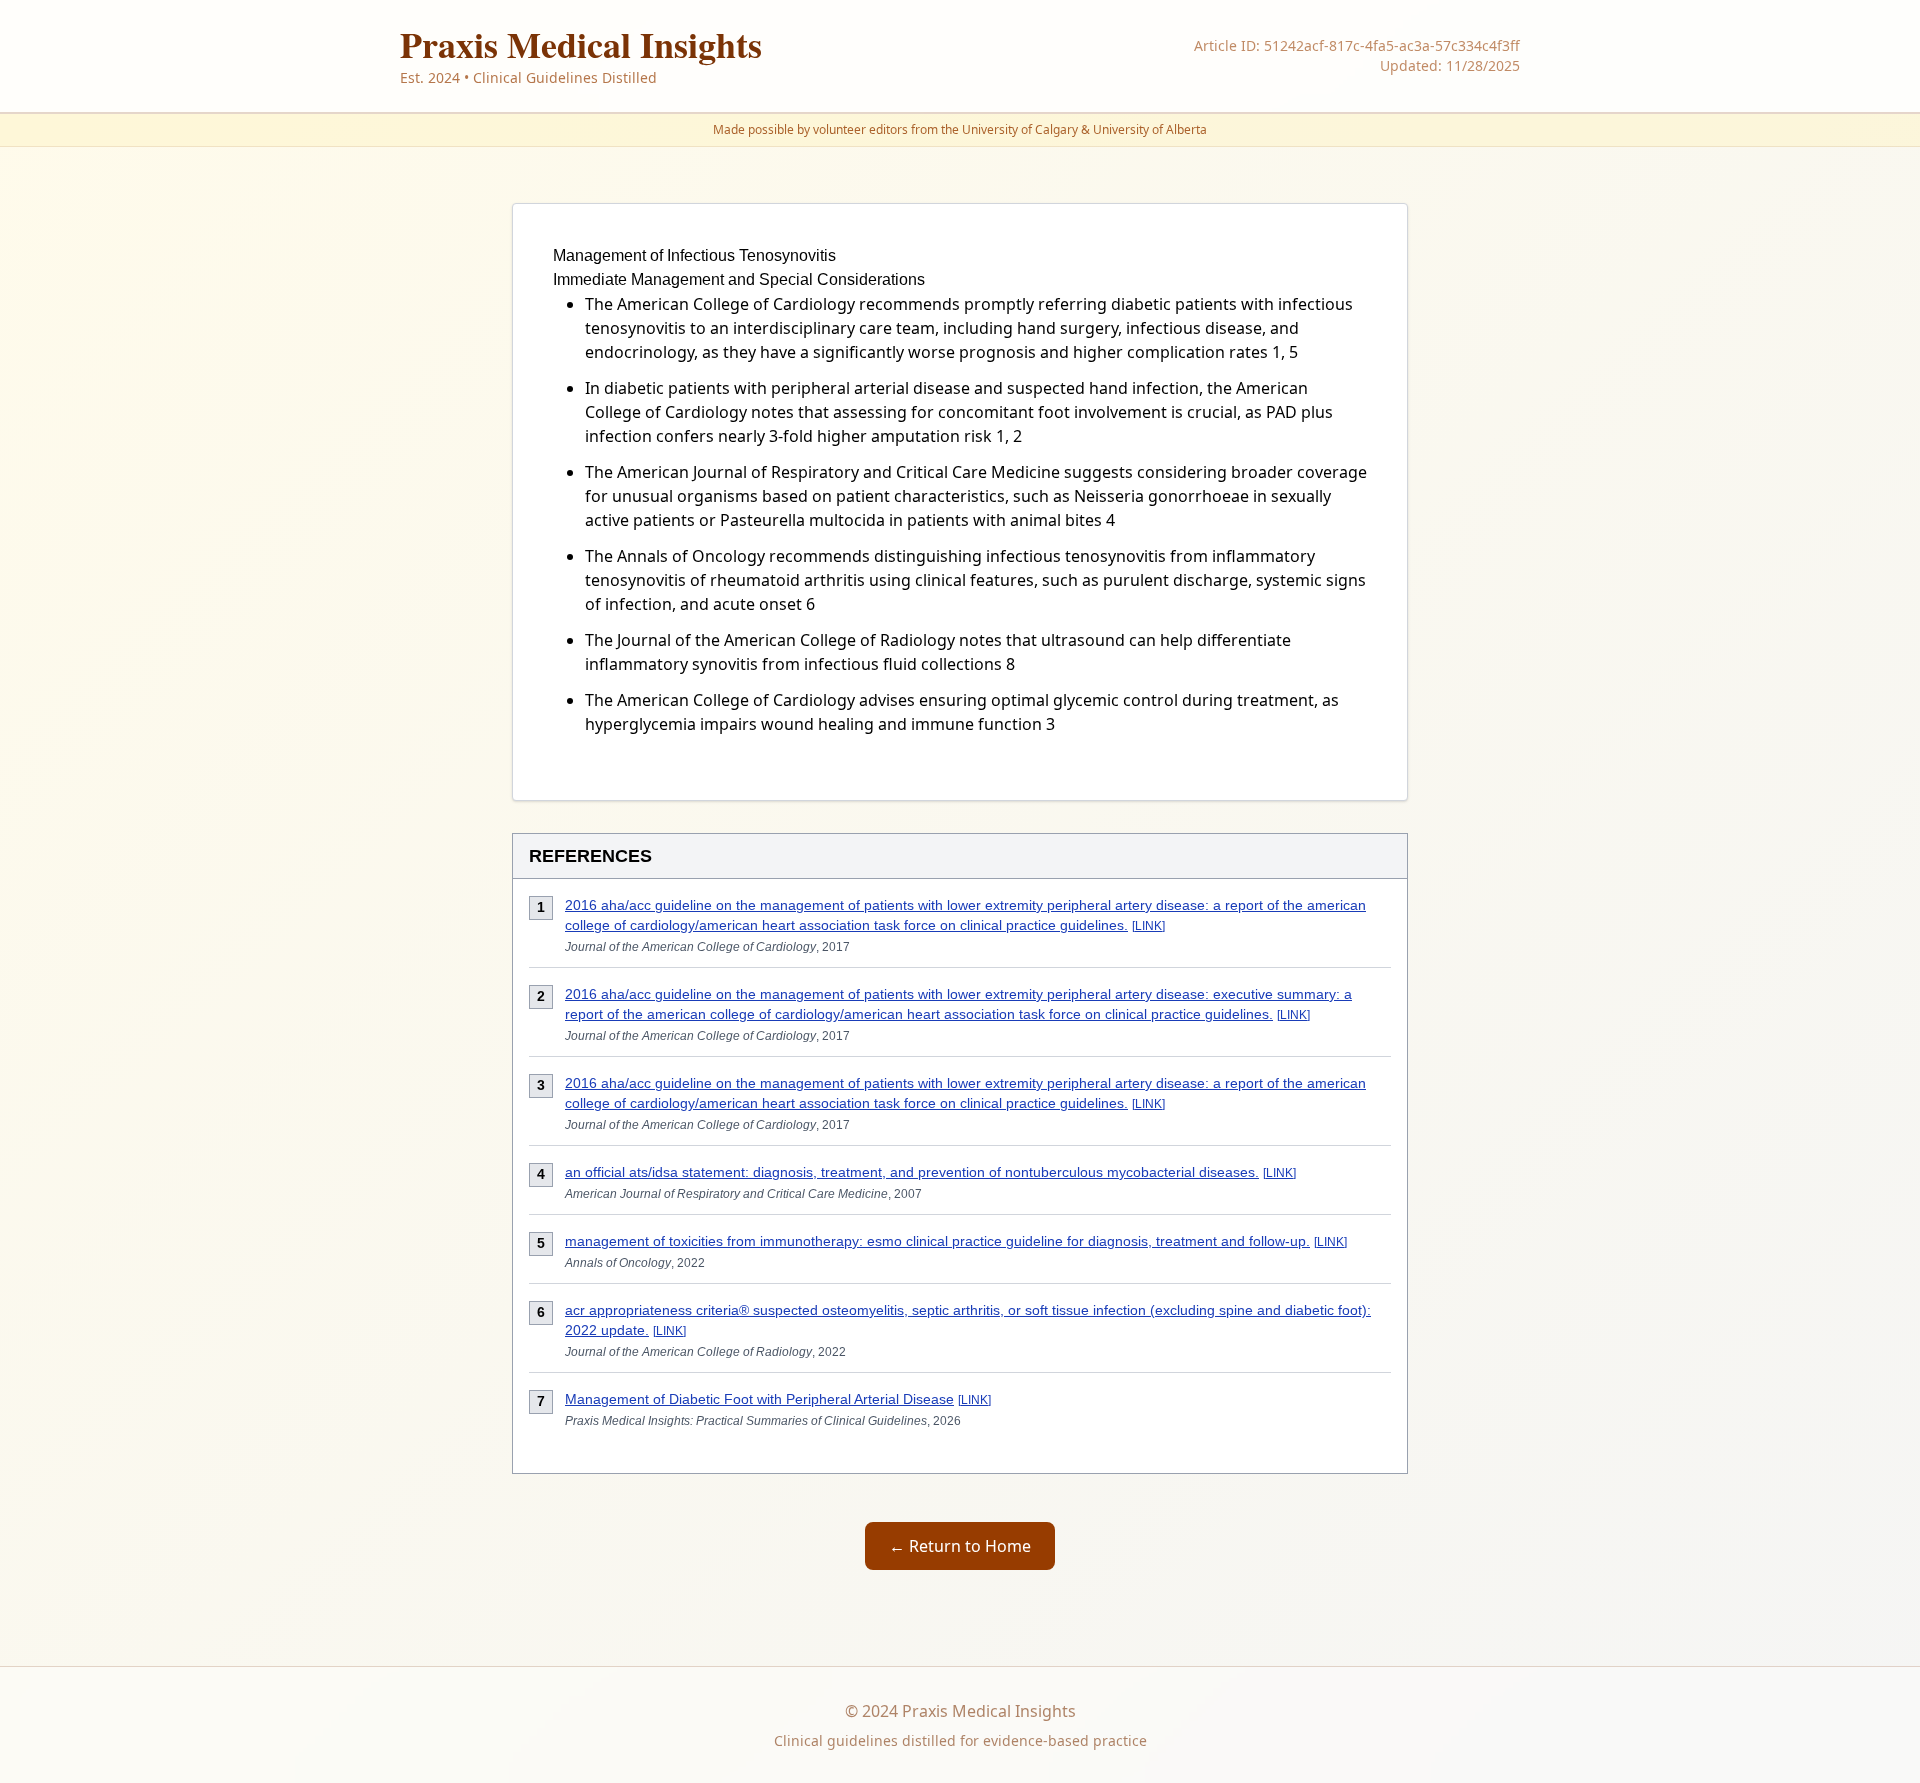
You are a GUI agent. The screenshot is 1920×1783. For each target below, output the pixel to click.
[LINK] (1148, 926)
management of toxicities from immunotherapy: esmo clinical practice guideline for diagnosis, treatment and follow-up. (937, 1241)
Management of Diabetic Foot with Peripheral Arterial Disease (759, 1399)
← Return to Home (960, 1546)
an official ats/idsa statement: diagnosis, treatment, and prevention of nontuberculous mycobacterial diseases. (912, 1172)
